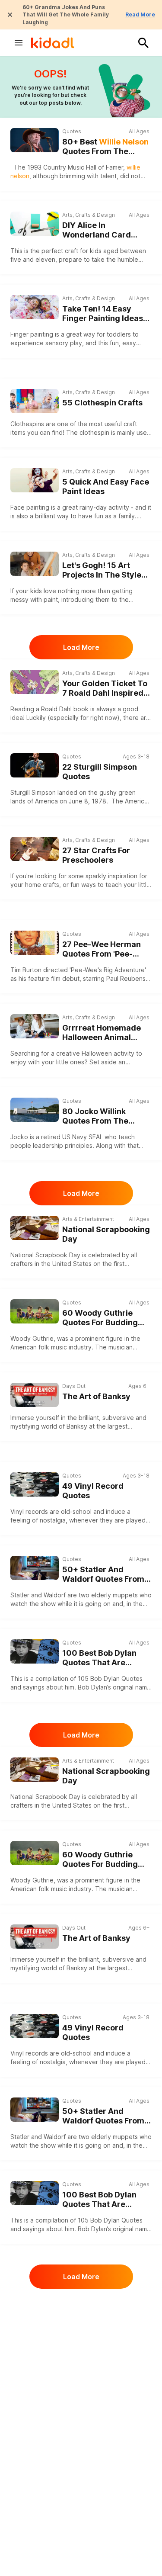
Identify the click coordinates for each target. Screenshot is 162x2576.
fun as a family (114, 516)
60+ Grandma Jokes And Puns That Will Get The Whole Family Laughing (66, 15)
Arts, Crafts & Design (89, 215)
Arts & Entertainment (88, 1219)
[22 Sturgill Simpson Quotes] (35, 765)
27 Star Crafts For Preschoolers (96, 855)
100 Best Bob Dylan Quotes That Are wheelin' (99, 1658)
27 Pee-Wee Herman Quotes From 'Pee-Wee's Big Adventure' (103, 949)
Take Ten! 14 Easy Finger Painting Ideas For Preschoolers (103, 314)
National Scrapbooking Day (106, 1234)
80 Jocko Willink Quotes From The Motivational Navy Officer (97, 1116)
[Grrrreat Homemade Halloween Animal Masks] (35, 1026)
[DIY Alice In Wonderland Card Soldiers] (35, 224)
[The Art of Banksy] (35, 1395)
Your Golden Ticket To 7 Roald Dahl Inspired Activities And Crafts (105, 689)
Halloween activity (108, 1053)
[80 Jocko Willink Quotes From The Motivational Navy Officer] (35, 1110)
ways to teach (102, 885)
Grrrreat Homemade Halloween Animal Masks (102, 1033)
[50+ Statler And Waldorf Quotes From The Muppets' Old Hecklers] (35, 1568)
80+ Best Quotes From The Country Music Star (105, 147)
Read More (140, 14)
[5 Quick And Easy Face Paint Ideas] (35, 480)
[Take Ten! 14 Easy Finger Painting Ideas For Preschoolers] (35, 307)
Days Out (74, 1386)
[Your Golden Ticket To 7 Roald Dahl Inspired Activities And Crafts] (35, 682)
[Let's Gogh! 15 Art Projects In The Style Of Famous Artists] (35, 564)
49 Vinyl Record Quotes (93, 1491)
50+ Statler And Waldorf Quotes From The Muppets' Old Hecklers (103, 1575)
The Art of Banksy (96, 1396)
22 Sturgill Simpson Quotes (100, 772)
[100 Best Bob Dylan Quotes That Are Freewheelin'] (35, 1651)
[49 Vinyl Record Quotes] (35, 1484)
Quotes (72, 131)
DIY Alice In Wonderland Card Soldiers (97, 230)
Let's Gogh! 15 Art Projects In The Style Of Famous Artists (102, 570)
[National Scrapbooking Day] (35, 1228)
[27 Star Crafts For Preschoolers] (35, 849)
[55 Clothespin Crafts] (35, 401)
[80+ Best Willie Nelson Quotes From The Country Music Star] (35, 140)
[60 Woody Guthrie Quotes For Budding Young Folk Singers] (35, 1311)
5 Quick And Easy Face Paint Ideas (106, 487)
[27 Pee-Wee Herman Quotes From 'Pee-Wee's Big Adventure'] (35, 943)
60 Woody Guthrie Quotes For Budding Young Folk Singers (100, 1318)
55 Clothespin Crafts (102, 403)
